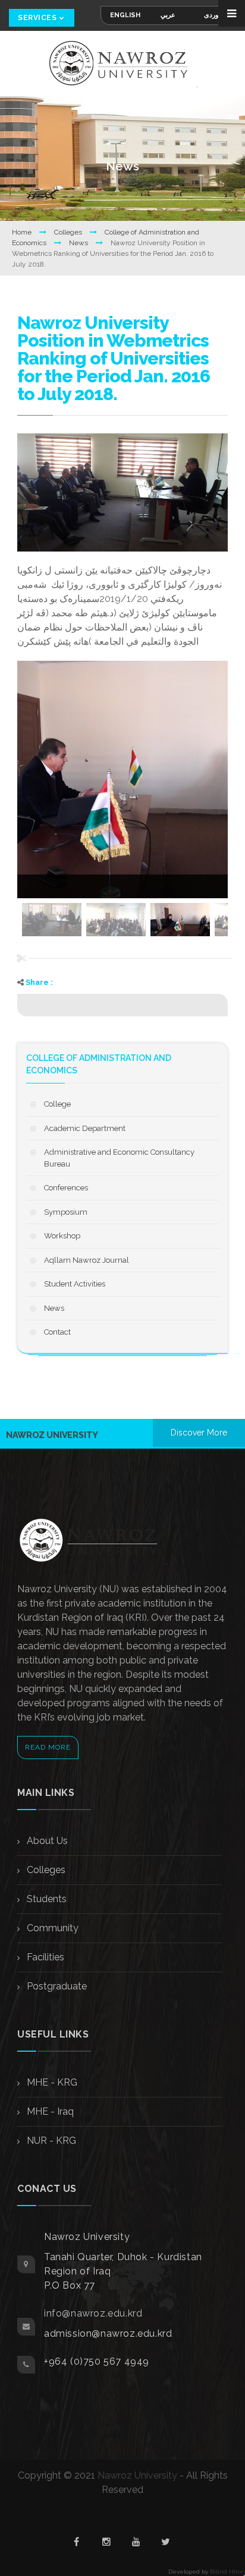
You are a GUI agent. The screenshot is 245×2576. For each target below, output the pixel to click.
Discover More (199, 1433)
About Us (46, 1841)
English (125, 15)
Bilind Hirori (227, 2572)
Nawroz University (137, 2475)
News (79, 243)
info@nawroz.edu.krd (93, 2313)
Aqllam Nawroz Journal (87, 1260)
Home (23, 232)
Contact (57, 1332)
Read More (48, 1747)
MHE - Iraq (49, 2111)
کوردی (213, 15)
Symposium (66, 1212)
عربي (168, 15)
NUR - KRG (50, 2141)
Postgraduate (56, 1986)
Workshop (62, 1236)
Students (45, 1899)
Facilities (44, 1957)
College (57, 1104)
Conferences (66, 1188)
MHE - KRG (51, 2082)
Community (51, 1928)
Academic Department (85, 1128)
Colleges (69, 232)
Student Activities (75, 1284)
